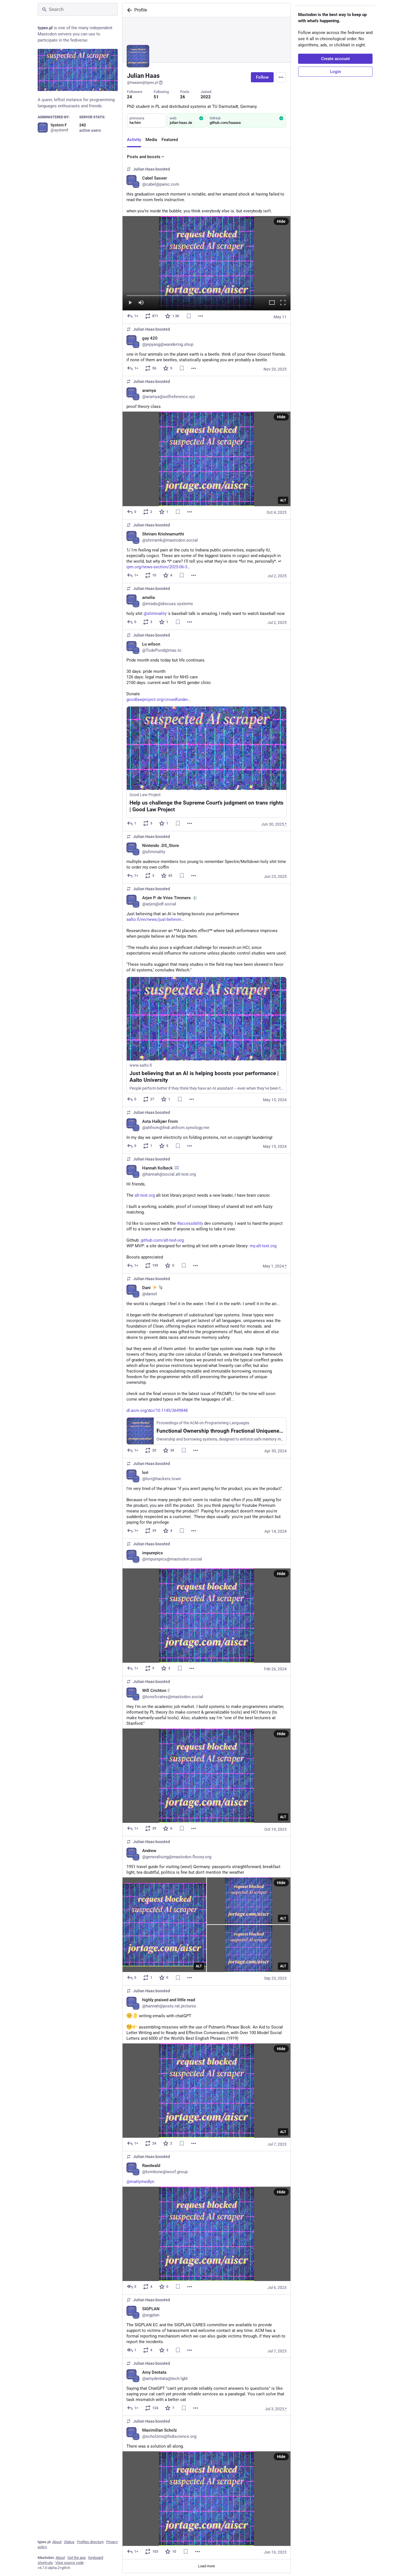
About (57, 2542)
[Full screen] (283, 303)
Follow (262, 77)
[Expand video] (272, 303)
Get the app (77, 2558)
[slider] (206, 294)
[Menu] (281, 77)
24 (130, 97)
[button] (206, 263)
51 (156, 97)
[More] (201, 316)
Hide (281, 221)
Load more (206, 2566)
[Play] (130, 303)
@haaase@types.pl (142, 82)
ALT (283, 500)
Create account (335, 59)
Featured (170, 140)
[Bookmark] (189, 316)
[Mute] (141, 303)
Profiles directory (90, 2542)
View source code (70, 2563)
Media (151, 140)
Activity (134, 140)
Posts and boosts (144, 157)
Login (335, 72)
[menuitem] (206, 263)
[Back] (128, 10)
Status (69, 2542)
